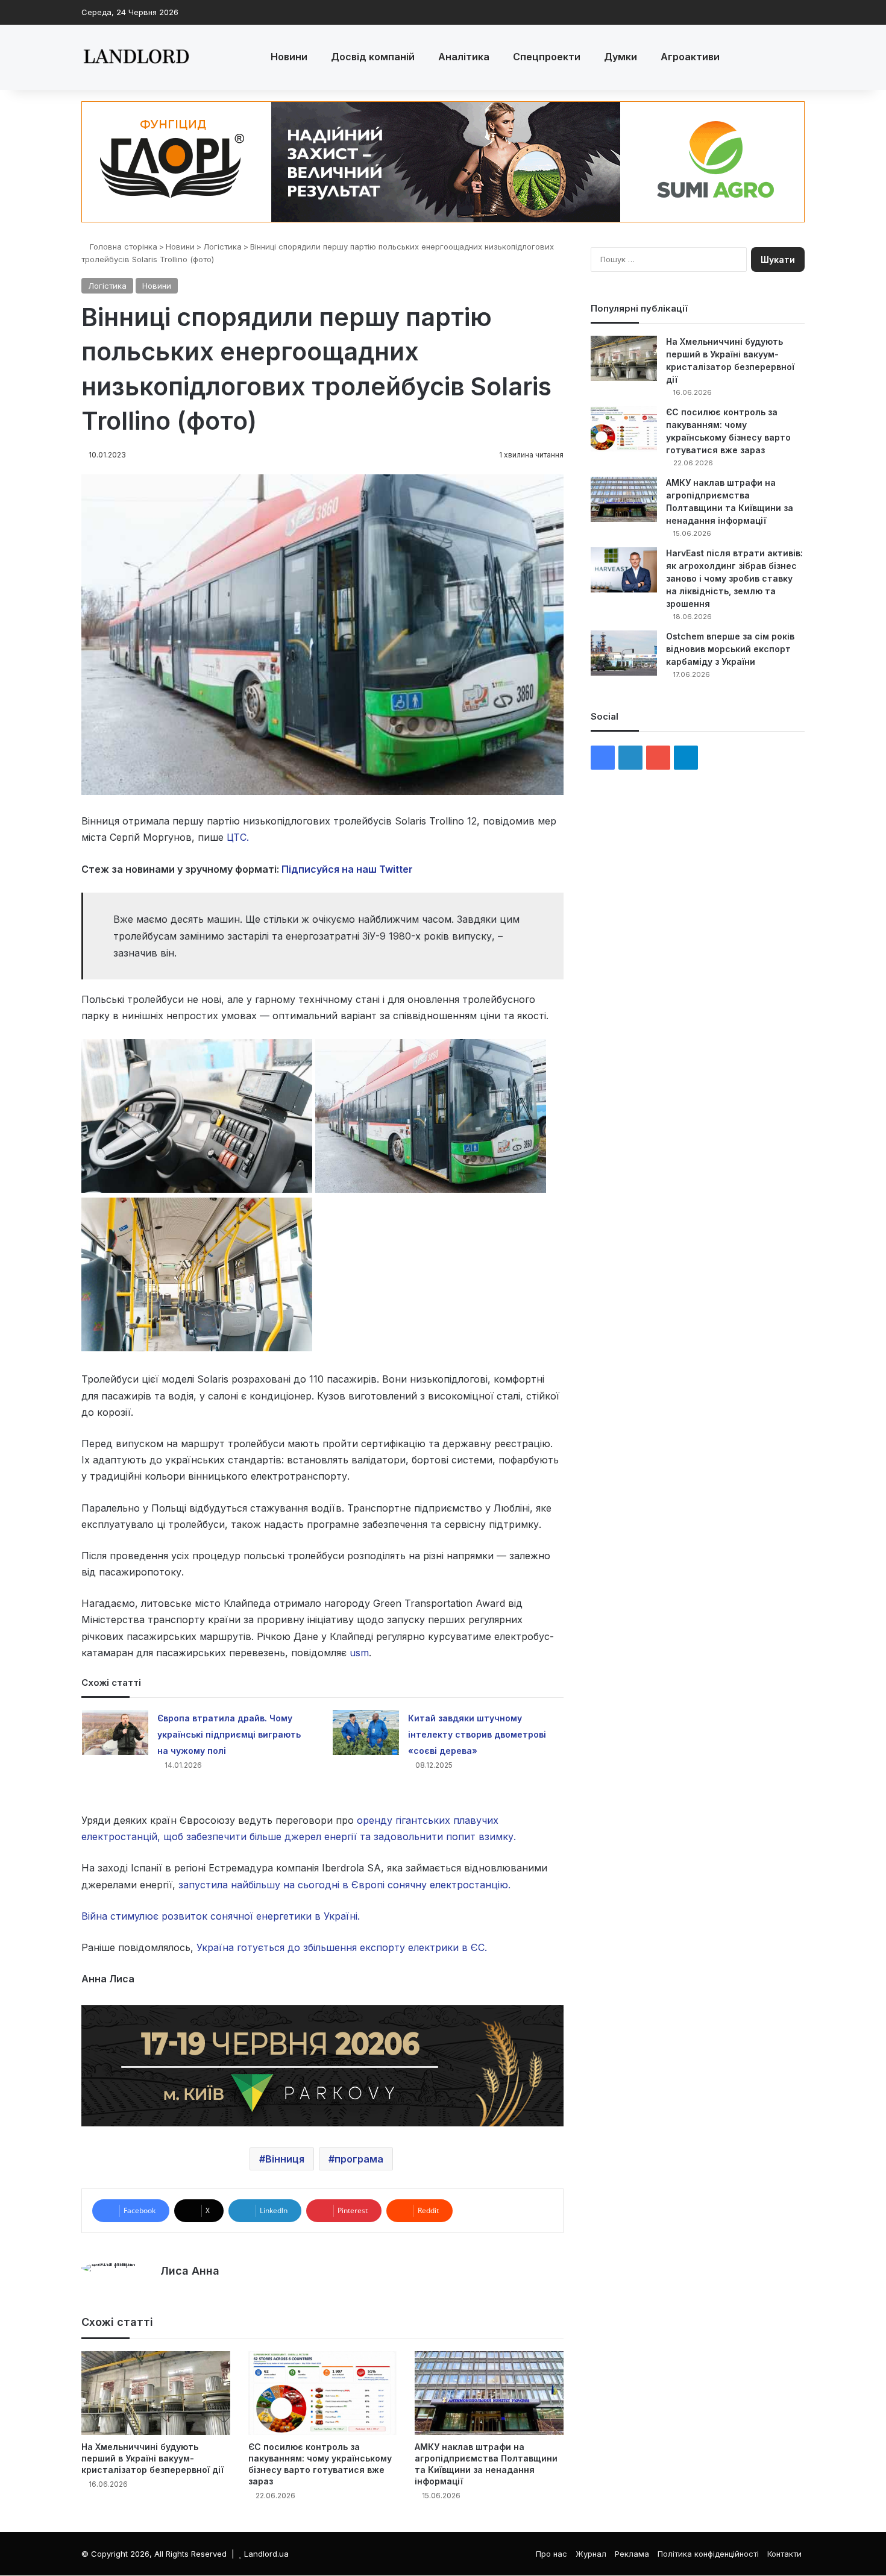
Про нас (551, 2554)
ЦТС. (238, 837)
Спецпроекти (547, 57)
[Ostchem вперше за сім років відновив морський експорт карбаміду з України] (624, 653)
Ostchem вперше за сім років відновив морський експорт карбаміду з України (730, 649)
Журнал (591, 2554)
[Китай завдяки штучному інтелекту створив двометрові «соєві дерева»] (366, 1733)
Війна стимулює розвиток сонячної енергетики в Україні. (221, 1916)
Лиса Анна (190, 2271)
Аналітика (464, 57)
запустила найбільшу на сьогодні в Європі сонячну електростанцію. (344, 1885)
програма (359, 2159)
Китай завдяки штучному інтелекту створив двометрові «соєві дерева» (477, 1734)
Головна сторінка (122, 247)
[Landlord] (136, 57)
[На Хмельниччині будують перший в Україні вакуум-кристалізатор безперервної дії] (156, 2393)
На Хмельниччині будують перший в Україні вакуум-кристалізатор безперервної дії (152, 2458)
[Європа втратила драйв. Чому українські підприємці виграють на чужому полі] (115, 1733)
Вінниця (285, 2159)
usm (359, 1653)
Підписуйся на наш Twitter (347, 869)
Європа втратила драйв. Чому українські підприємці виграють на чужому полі (229, 1734)
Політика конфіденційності (708, 2554)
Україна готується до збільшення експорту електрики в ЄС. (342, 1947)
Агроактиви (690, 57)
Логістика (222, 247)
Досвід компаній (373, 57)
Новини (289, 57)
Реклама (632, 2554)
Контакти (784, 2554)
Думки (621, 57)
